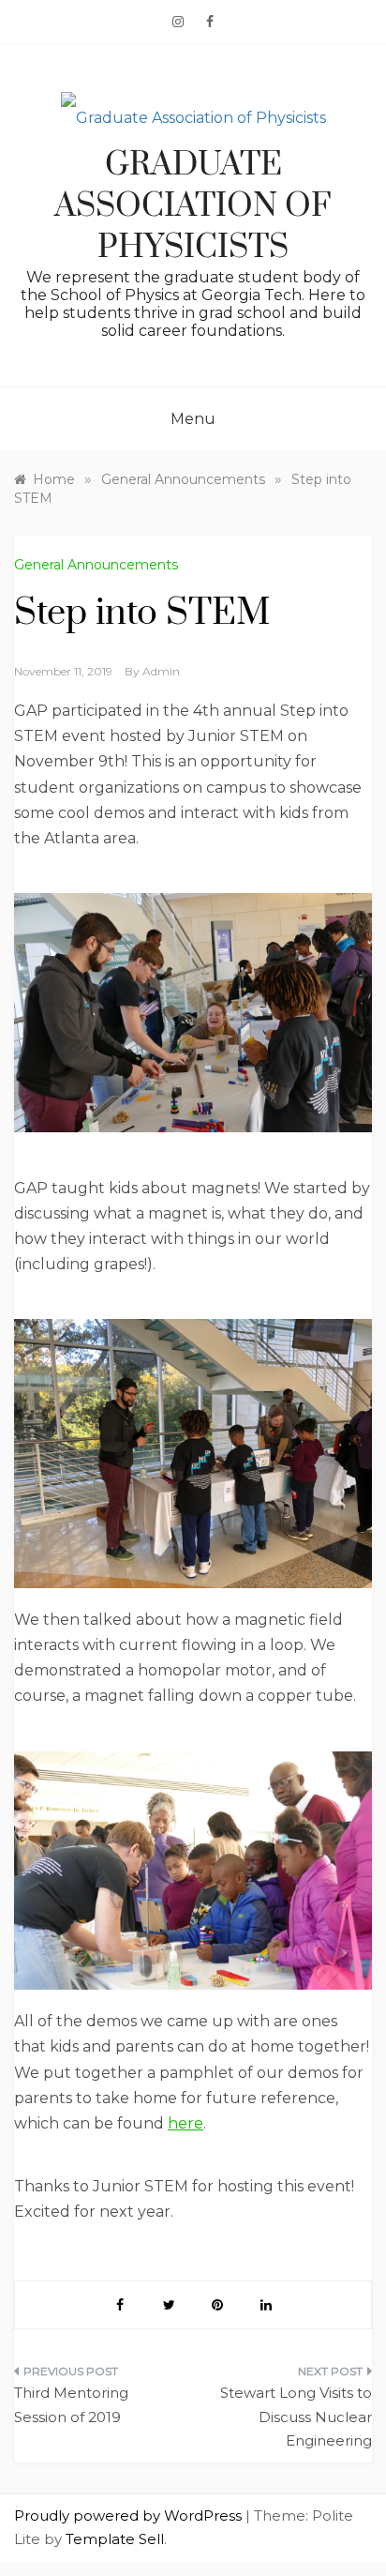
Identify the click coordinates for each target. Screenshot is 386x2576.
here (186, 2123)
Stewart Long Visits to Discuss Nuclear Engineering (296, 2417)
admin (161, 671)
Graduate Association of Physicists (193, 206)
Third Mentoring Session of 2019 (71, 2405)
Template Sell (115, 2539)
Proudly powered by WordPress (130, 2515)
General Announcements (96, 565)
